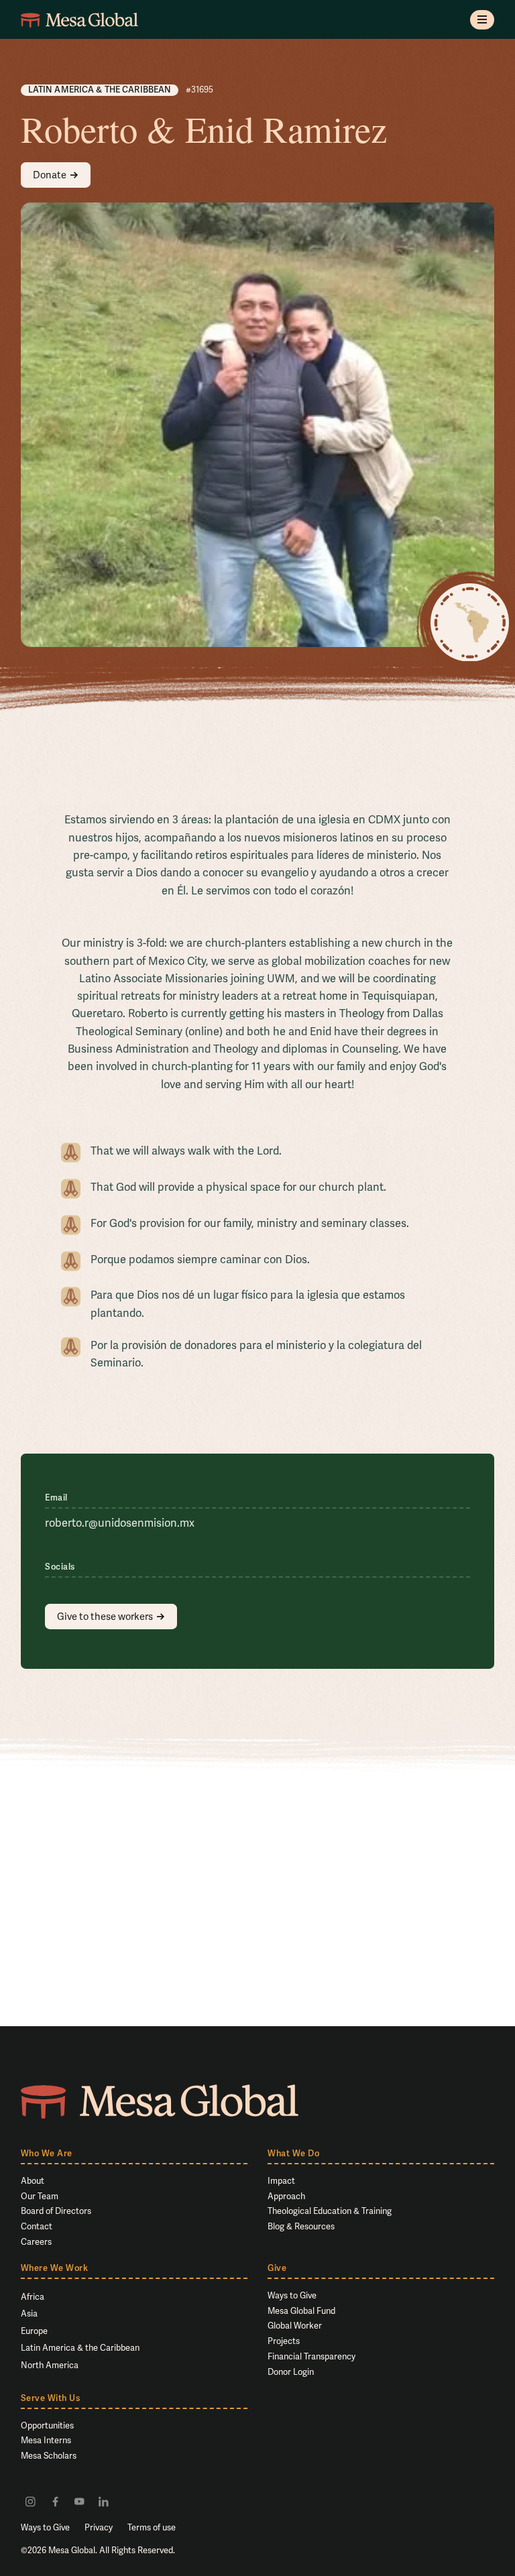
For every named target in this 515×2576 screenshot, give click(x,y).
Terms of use (152, 2527)
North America (50, 2365)
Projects (284, 2341)
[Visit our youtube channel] (79, 2501)
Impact (281, 2181)
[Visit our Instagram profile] (31, 2501)
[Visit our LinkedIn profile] (104, 2501)
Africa (33, 2297)
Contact (37, 2226)
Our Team (40, 2196)
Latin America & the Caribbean (80, 2348)
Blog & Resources (301, 2226)
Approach (286, 2196)
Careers (36, 2242)
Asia (29, 2314)
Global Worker (295, 2326)
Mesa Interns (46, 2440)
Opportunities (47, 2425)
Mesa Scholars (49, 2456)
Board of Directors (56, 2211)
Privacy (99, 2527)
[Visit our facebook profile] (55, 2501)
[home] (79, 20)
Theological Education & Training (330, 2211)
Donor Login (291, 2372)
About (33, 2181)
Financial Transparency (311, 2356)
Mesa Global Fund (301, 2311)
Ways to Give (292, 2295)
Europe (34, 2331)
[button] (482, 20)
